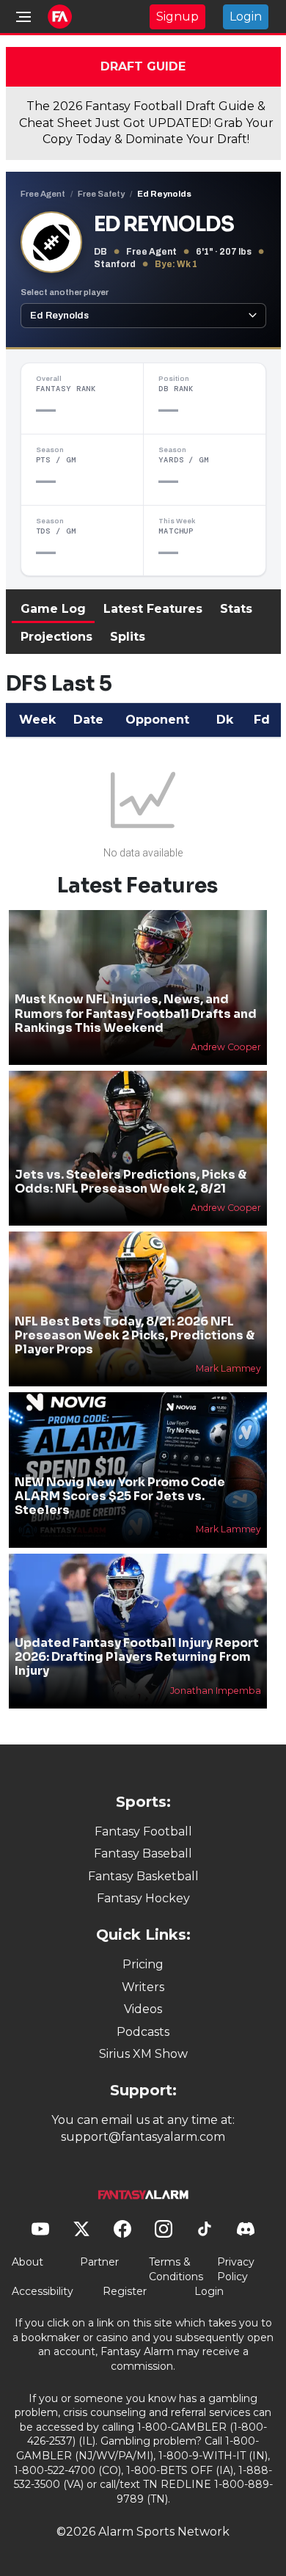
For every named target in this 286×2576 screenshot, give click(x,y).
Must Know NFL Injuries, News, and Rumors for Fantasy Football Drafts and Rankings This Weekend (136, 1013)
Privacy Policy (236, 2269)
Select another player (65, 292)
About (27, 2262)
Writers (143, 1987)
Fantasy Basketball (143, 1876)
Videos (143, 2009)
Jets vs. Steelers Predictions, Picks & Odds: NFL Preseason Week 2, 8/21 (131, 1182)
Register (125, 2291)
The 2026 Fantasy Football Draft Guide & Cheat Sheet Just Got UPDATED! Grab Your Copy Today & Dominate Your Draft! (146, 123)
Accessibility (43, 2291)
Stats (236, 609)
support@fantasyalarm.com (143, 2137)
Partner (99, 2262)
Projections (56, 637)
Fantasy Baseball (143, 1853)
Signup (177, 17)
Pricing (143, 1964)
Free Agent (43, 194)
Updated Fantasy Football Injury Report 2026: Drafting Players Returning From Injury (137, 1657)
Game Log (53, 609)
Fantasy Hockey (143, 1898)
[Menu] (23, 17)
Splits (128, 637)
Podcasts (143, 2032)
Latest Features (153, 609)
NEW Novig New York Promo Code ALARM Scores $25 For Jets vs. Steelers (120, 1496)
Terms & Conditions (176, 2269)
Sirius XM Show (143, 2054)
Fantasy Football (143, 1831)
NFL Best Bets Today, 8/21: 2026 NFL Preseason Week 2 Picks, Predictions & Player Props (135, 1335)
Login (246, 17)
